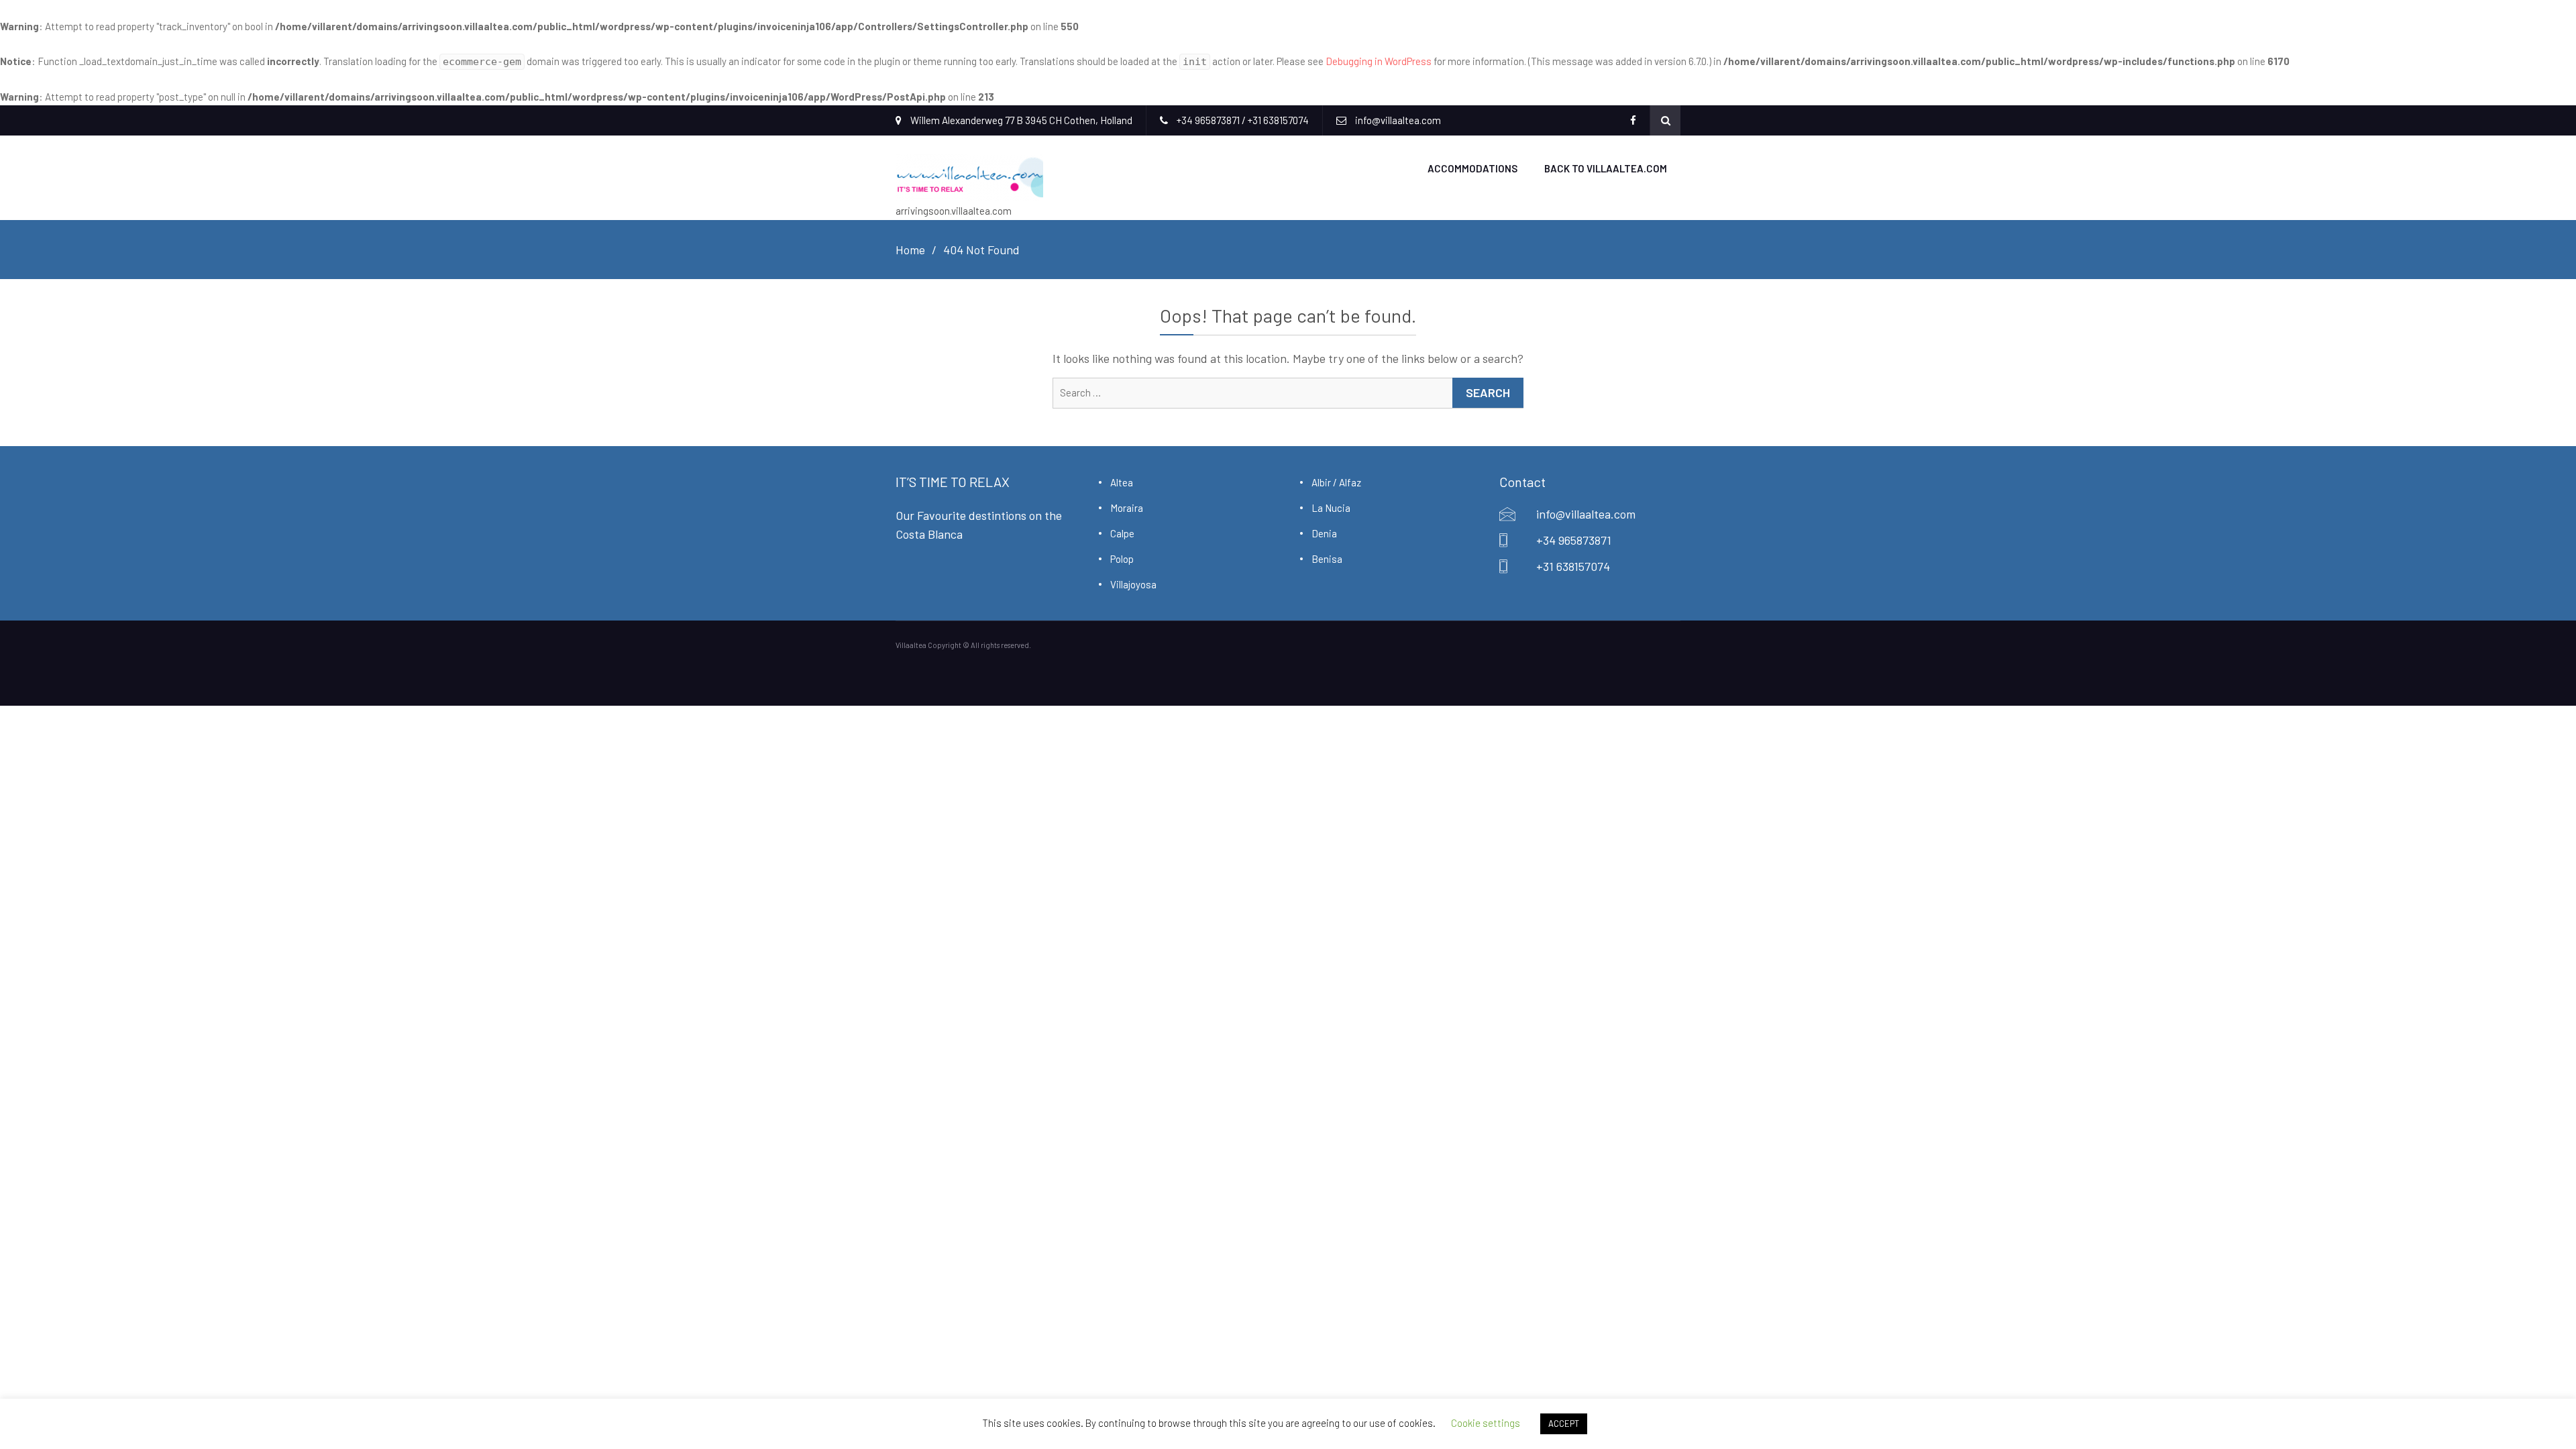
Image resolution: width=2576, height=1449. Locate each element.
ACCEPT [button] (1564, 1424)
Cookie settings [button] (1486, 1423)
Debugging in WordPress (1379, 61)
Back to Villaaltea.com (1606, 168)
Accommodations (1472, 168)
